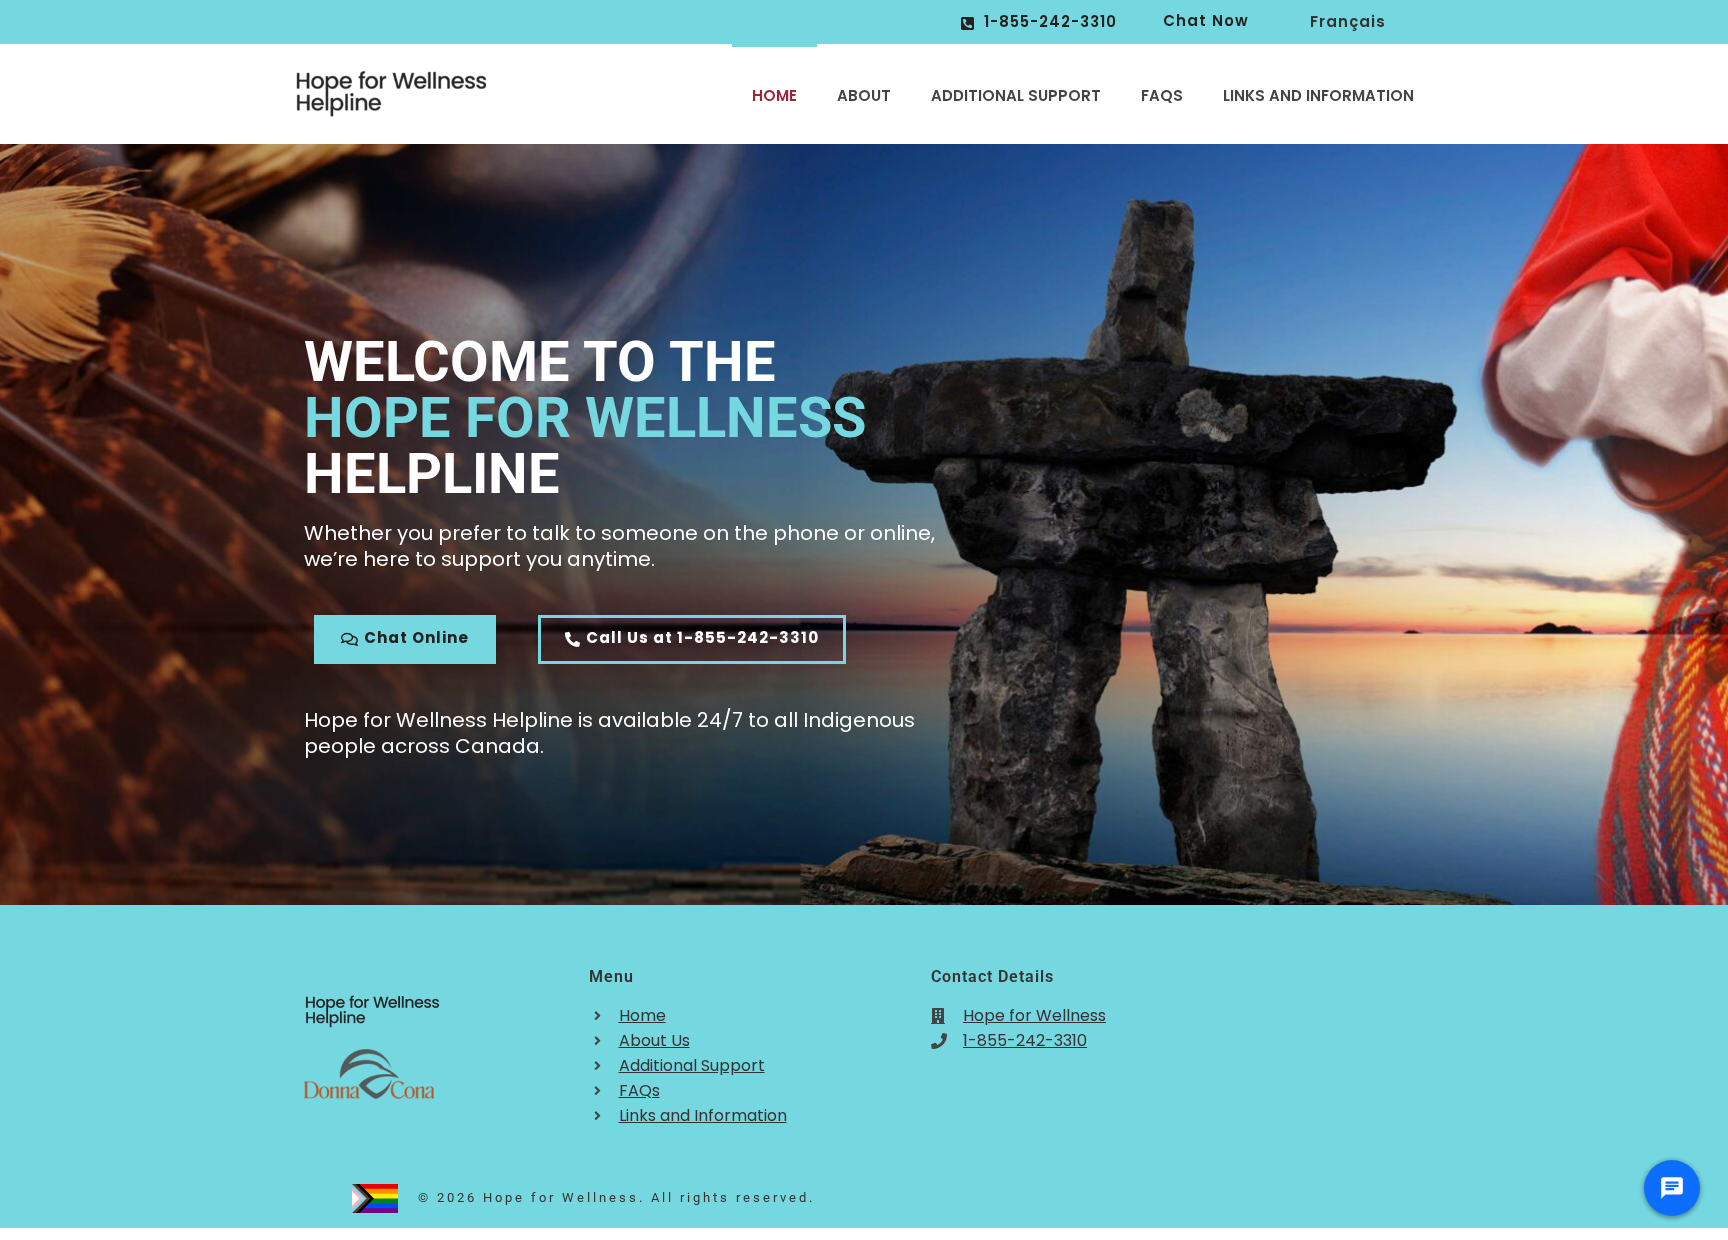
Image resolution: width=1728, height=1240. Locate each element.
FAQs (1162, 95)
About (864, 95)
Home (774, 95)
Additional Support (1016, 95)
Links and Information (1318, 95)
